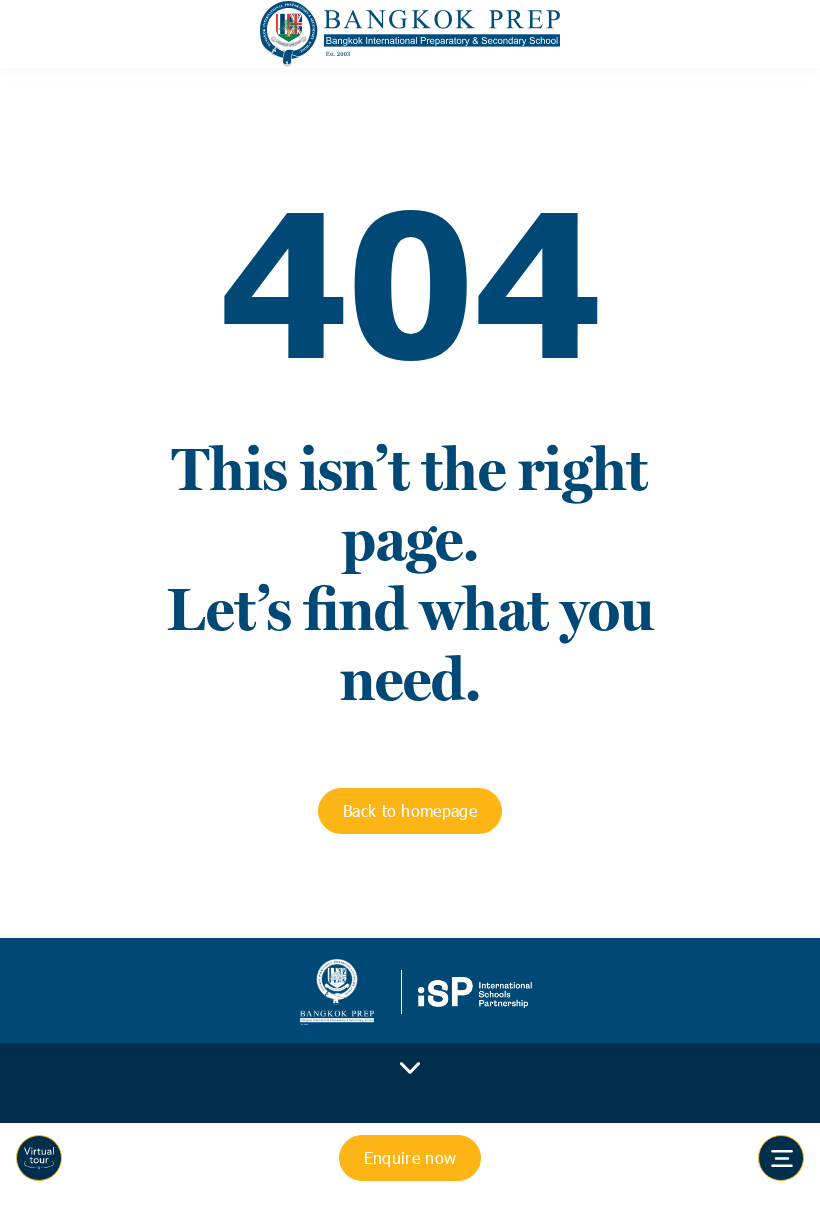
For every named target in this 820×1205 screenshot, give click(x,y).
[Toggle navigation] (781, 1158)
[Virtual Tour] (39, 1158)
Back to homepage (410, 810)
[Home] (410, 34)
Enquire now (410, 1157)
